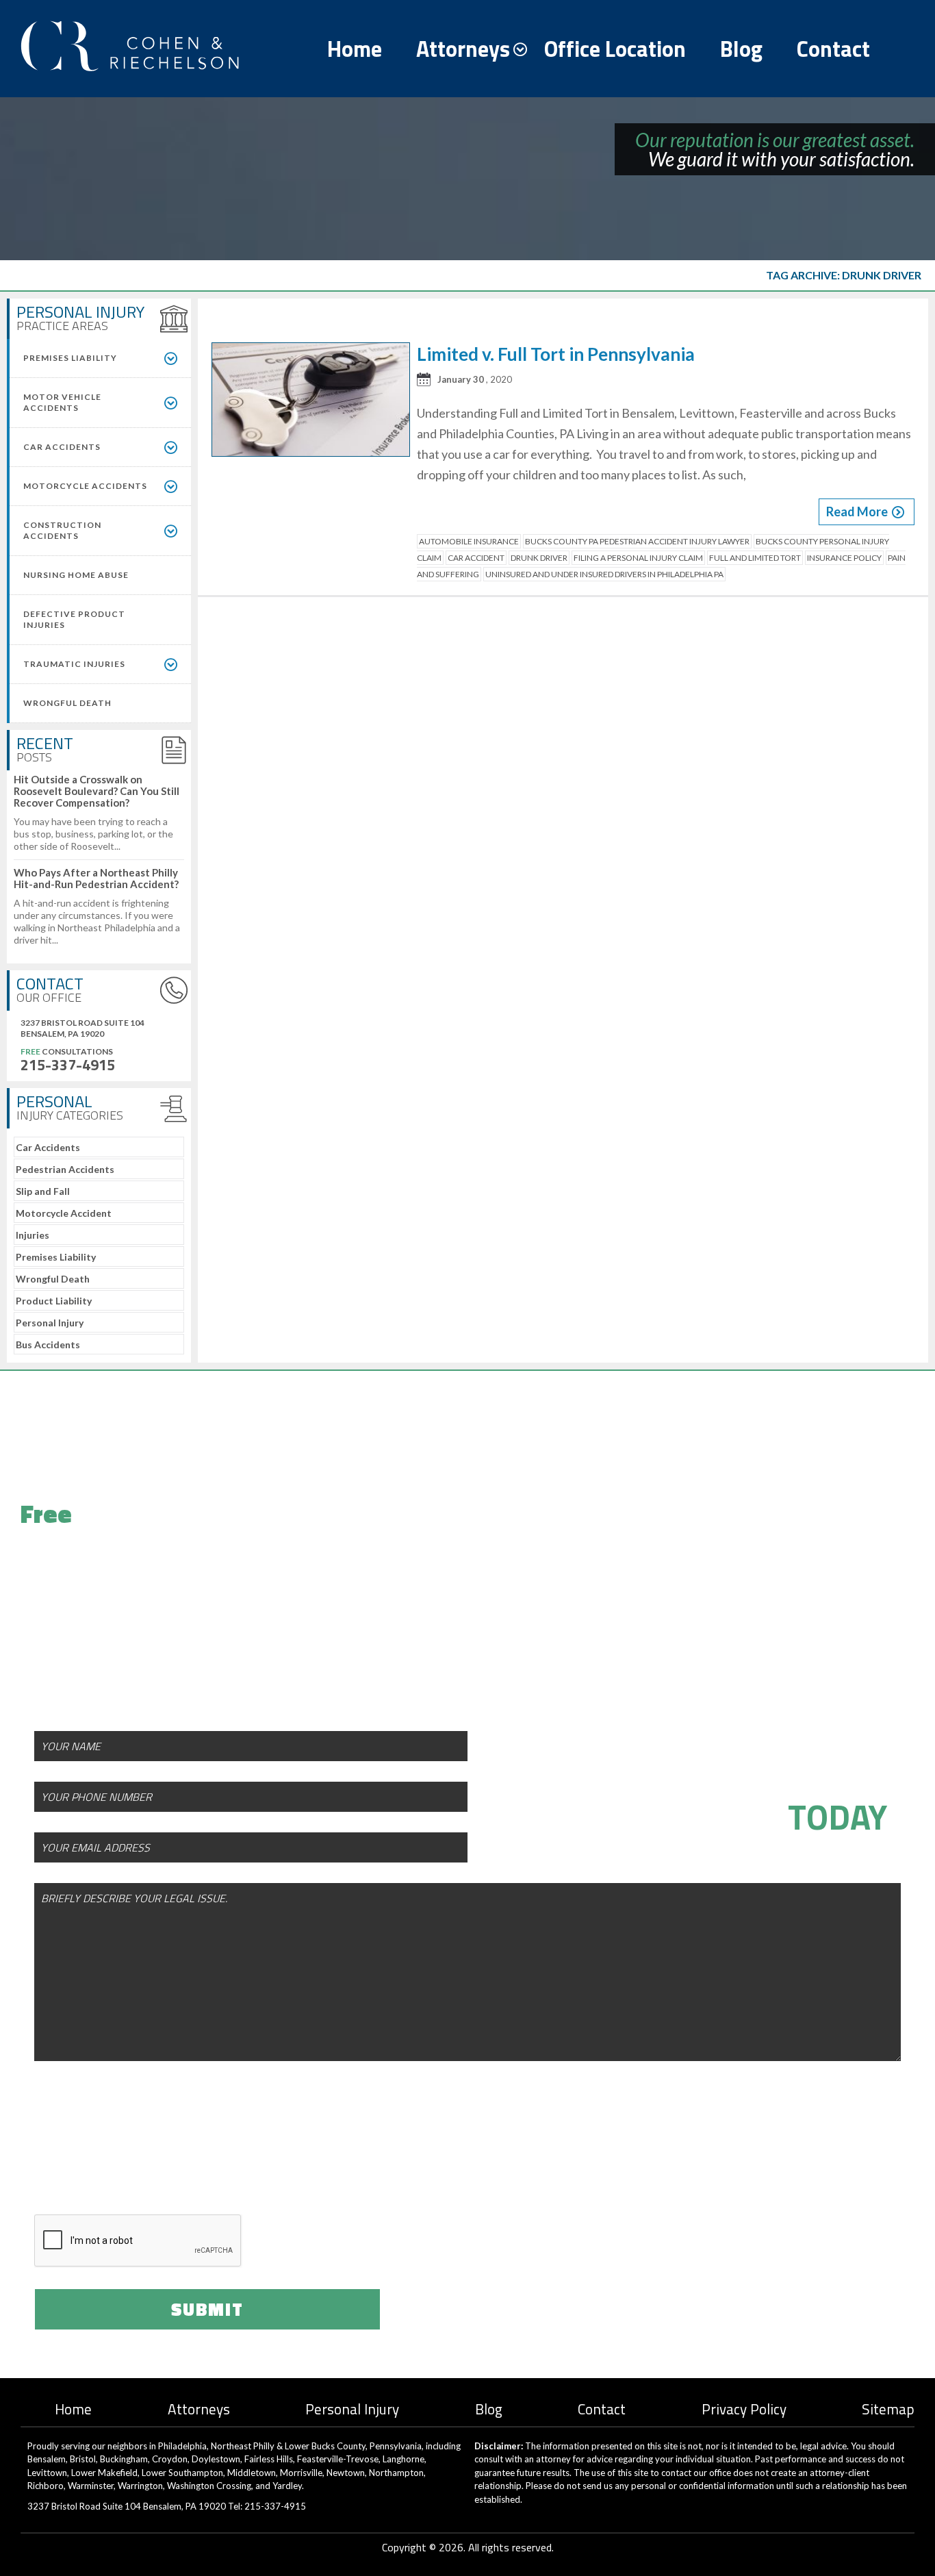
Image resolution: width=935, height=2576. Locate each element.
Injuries (33, 1235)
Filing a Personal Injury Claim (638, 558)
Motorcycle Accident (64, 1213)
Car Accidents (48, 1147)
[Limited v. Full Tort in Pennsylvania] (311, 402)
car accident (476, 558)
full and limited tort (755, 558)
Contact (833, 49)
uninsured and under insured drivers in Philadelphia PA (604, 574)
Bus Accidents (48, 1344)
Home (355, 49)
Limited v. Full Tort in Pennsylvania (556, 354)
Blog (741, 49)
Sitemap (888, 2409)
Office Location (615, 49)
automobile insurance (469, 541)
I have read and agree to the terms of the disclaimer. (235, 2162)
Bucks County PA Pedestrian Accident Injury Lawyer (637, 541)
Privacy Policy (744, 2409)
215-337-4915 (68, 1065)
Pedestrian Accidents (65, 1169)
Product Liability (54, 1301)
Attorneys (463, 49)
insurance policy (844, 558)
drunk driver (539, 558)
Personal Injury (50, 1323)
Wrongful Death (53, 1279)
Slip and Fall (43, 1191)
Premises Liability (56, 1257)
